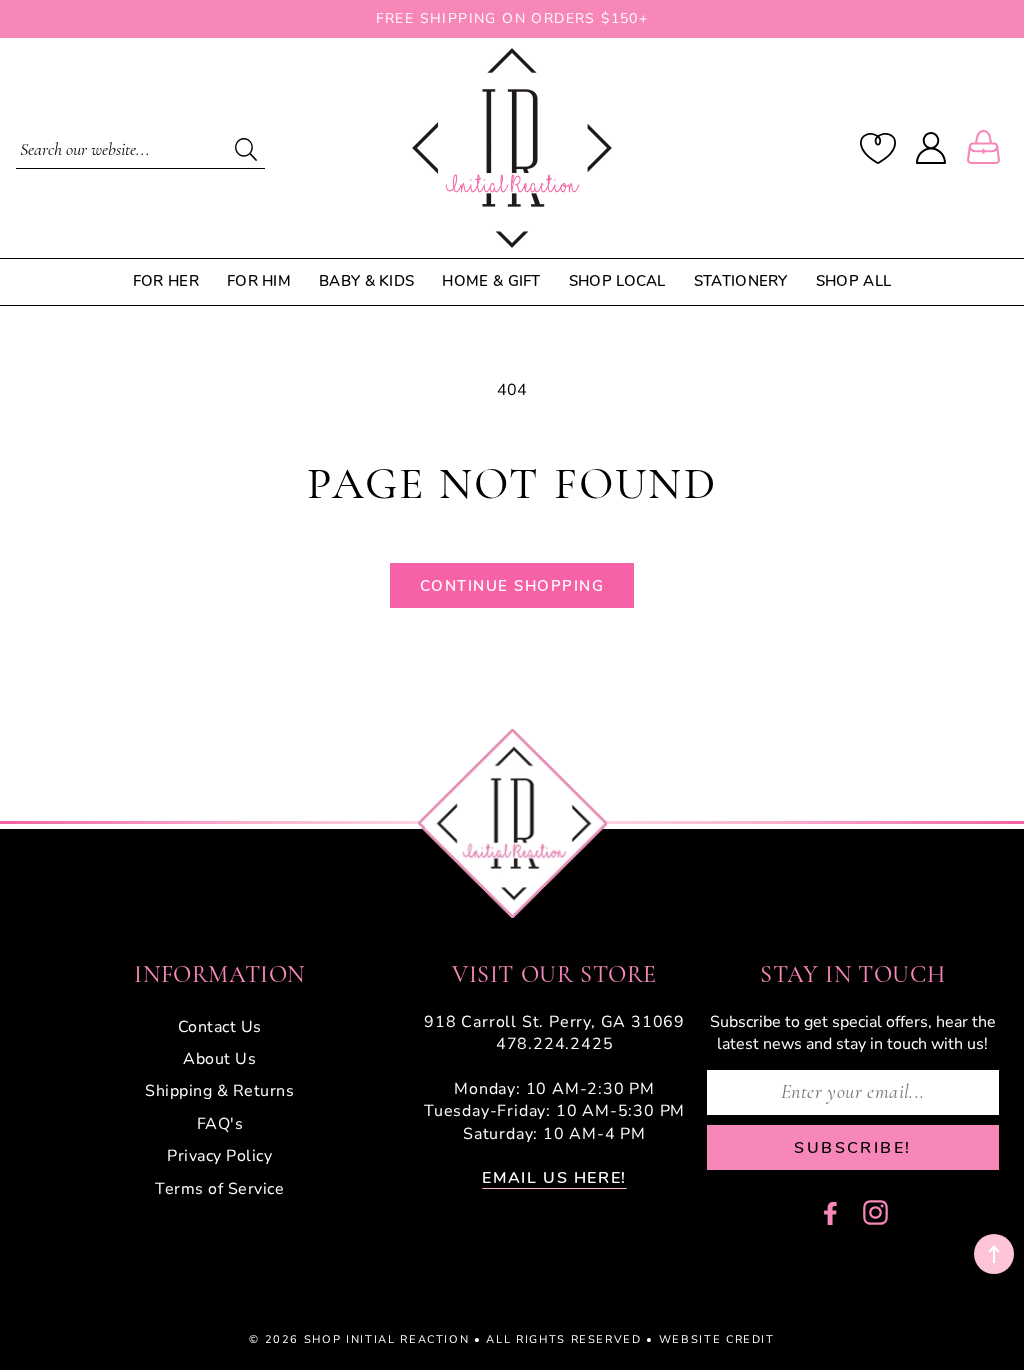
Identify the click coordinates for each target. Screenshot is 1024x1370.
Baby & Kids (366, 281)
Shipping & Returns (219, 1091)
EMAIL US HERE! (554, 1178)
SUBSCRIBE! (852, 1148)
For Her (166, 281)
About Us (219, 1059)
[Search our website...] (246, 149)
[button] (987, 148)
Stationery (741, 281)
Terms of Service (219, 1189)
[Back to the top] (994, 1254)
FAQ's (220, 1124)
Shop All (853, 281)
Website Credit (717, 1339)
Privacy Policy (219, 1156)
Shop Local (617, 281)
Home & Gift (491, 281)
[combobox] (140, 148)
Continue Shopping (512, 586)
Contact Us (220, 1027)
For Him (259, 281)
